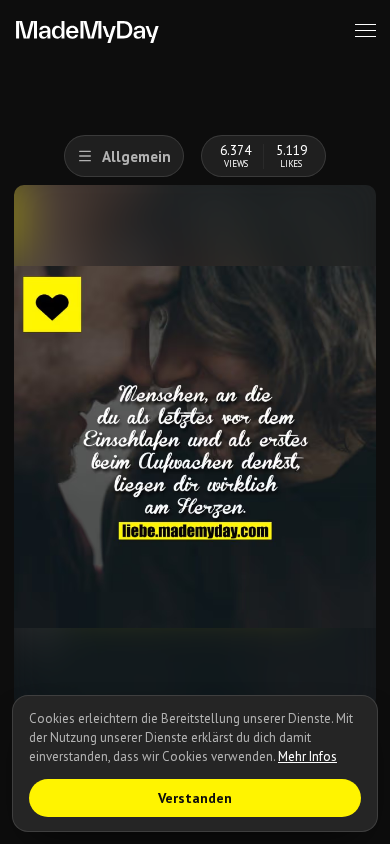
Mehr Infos (307, 756)
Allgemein (136, 156)
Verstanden (195, 798)
